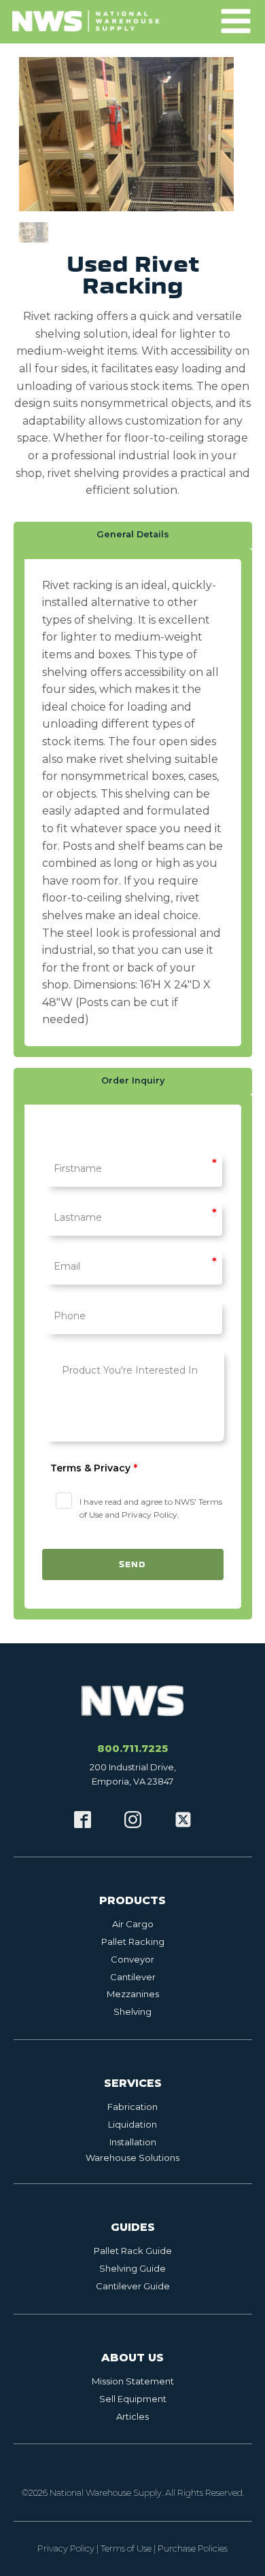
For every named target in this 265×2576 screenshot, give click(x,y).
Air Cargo (133, 1924)
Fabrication (132, 2107)
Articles (132, 2416)
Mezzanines (133, 1994)
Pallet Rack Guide (133, 2251)
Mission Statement (133, 2381)
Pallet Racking (133, 1942)
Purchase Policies (193, 2548)
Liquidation (132, 2124)
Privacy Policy (66, 2548)
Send (132, 1564)
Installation (133, 2142)
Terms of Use (126, 2548)
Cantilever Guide (133, 2286)
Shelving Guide (132, 2268)
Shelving (132, 2011)
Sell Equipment (133, 2399)
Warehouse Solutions (132, 2158)
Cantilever (133, 1977)
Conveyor (132, 1959)
